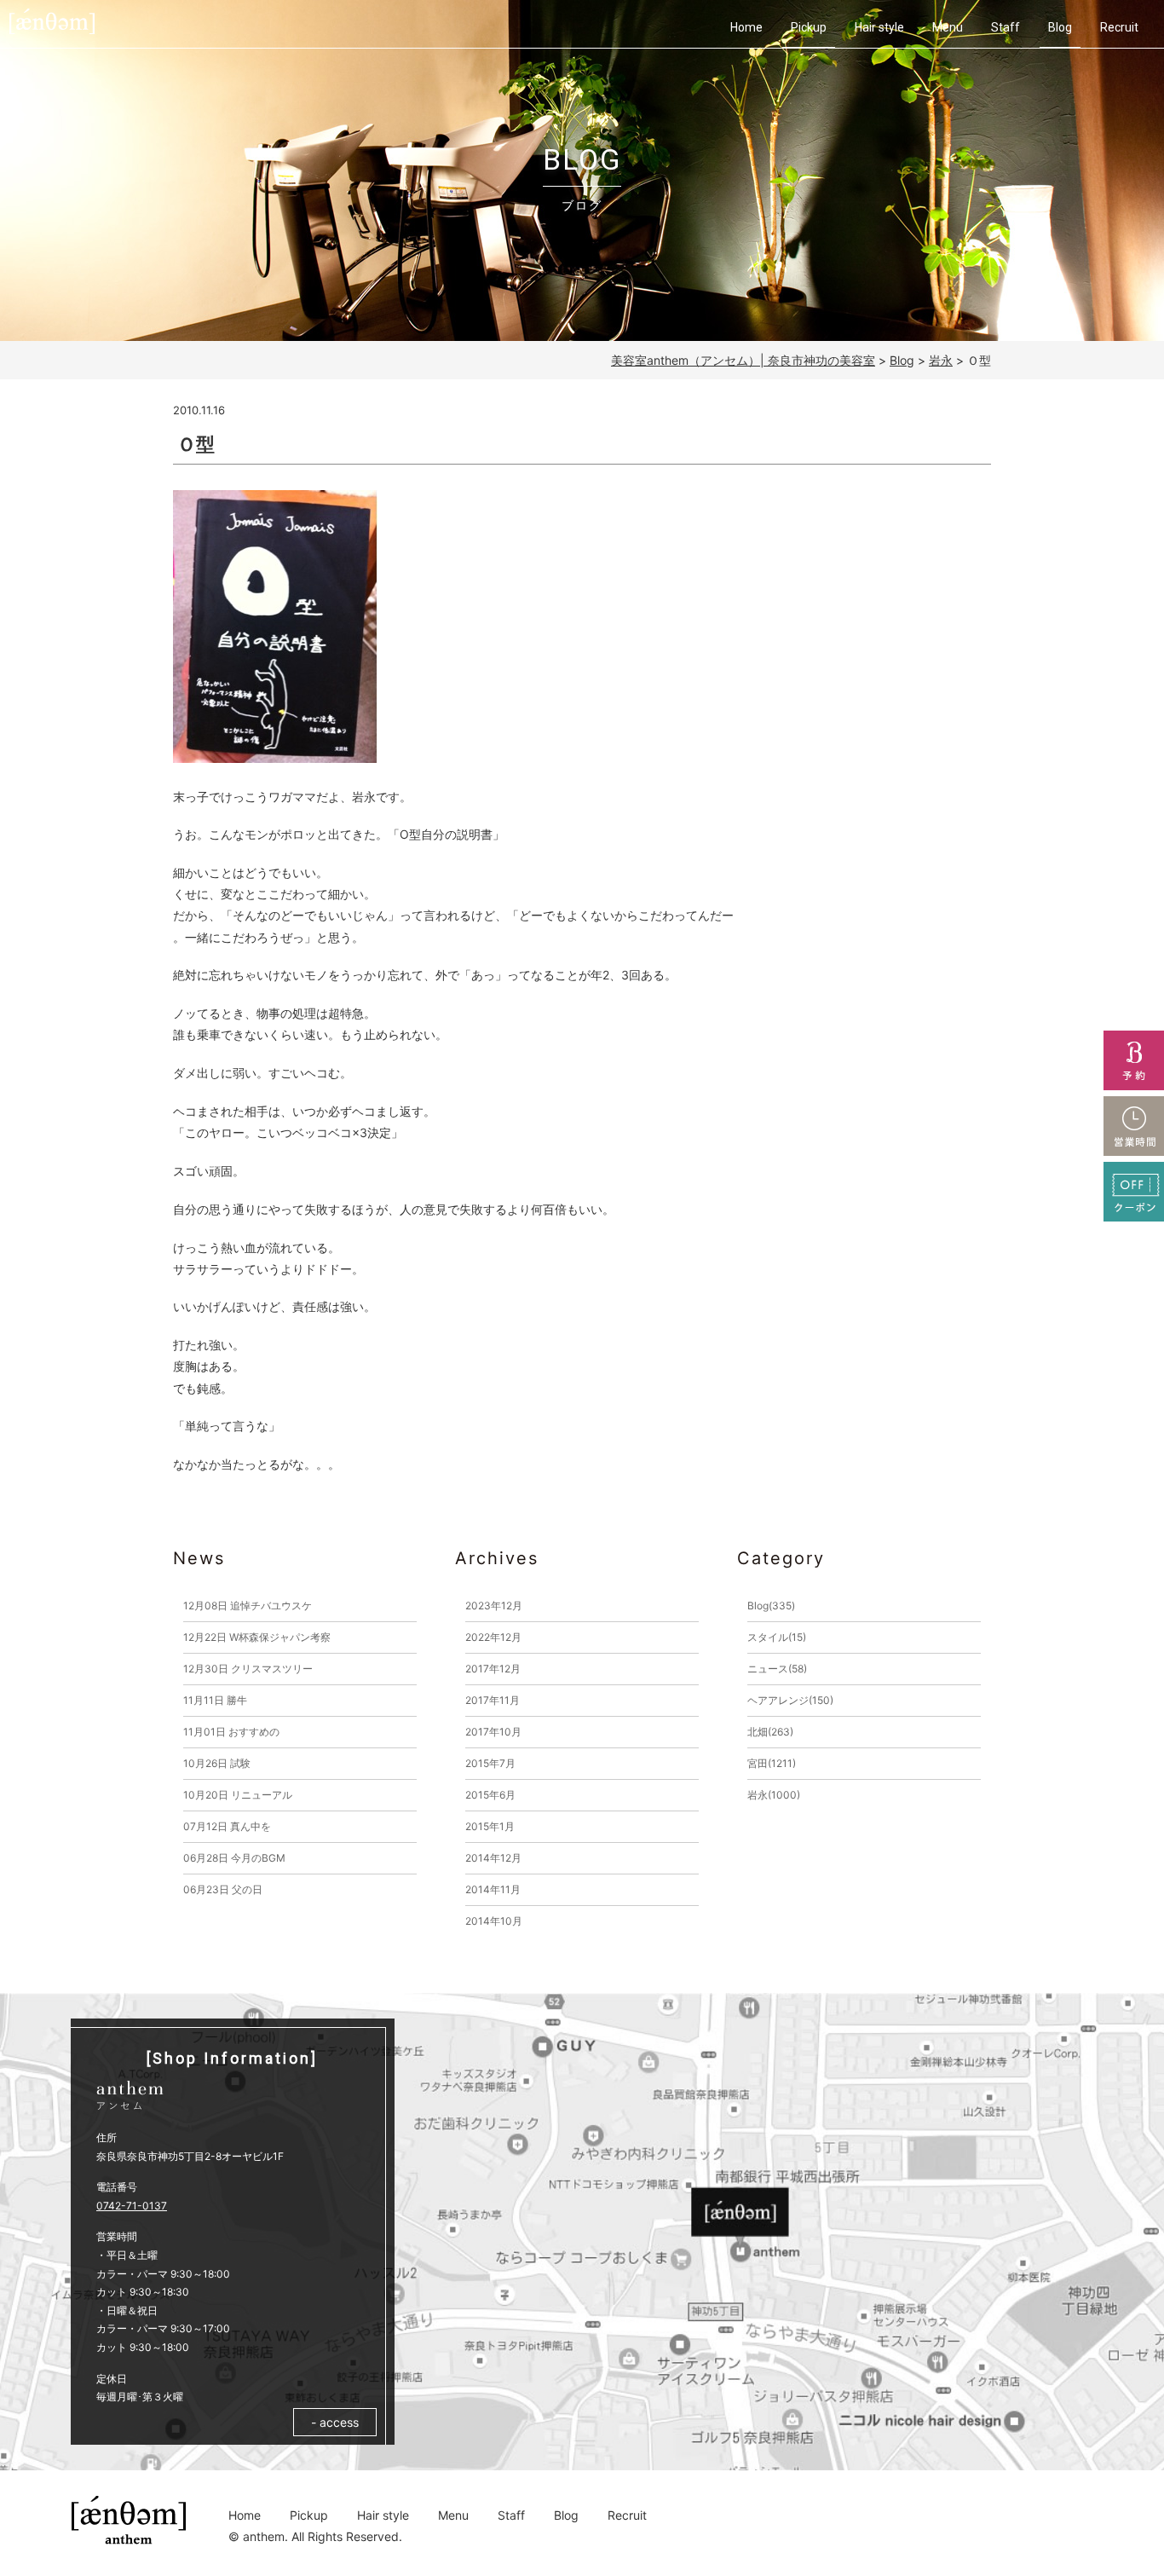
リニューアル (238, 1795)
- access (335, 2422)
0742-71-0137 (132, 2206)
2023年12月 (494, 1606)
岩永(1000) (774, 1795)
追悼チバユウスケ (248, 1606)
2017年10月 (493, 1732)
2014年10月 (494, 1921)
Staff (1006, 27)
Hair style (879, 27)
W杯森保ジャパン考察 (257, 1637)
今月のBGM (234, 1858)
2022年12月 (493, 1637)
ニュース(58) (777, 1669)
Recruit (1119, 27)
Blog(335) (771, 1606)
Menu (948, 27)
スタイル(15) (777, 1637)
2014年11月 (493, 1889)
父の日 (223, 1889)
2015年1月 (490, 1826)
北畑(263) (770, 1732)
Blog (1060, 27)
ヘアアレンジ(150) (790, 1700)
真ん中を (227, 1826)
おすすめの (231, 1732)
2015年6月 (490, 1795)
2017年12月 (493, 1669)
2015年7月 (490, 1763)
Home (746, 27)
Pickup (809, 27)
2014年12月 (493, 1858)
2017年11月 (493, 1700)
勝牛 (215, 1700)
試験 (217, 1763)
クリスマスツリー (248, 1669)
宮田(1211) (772, 1763)
